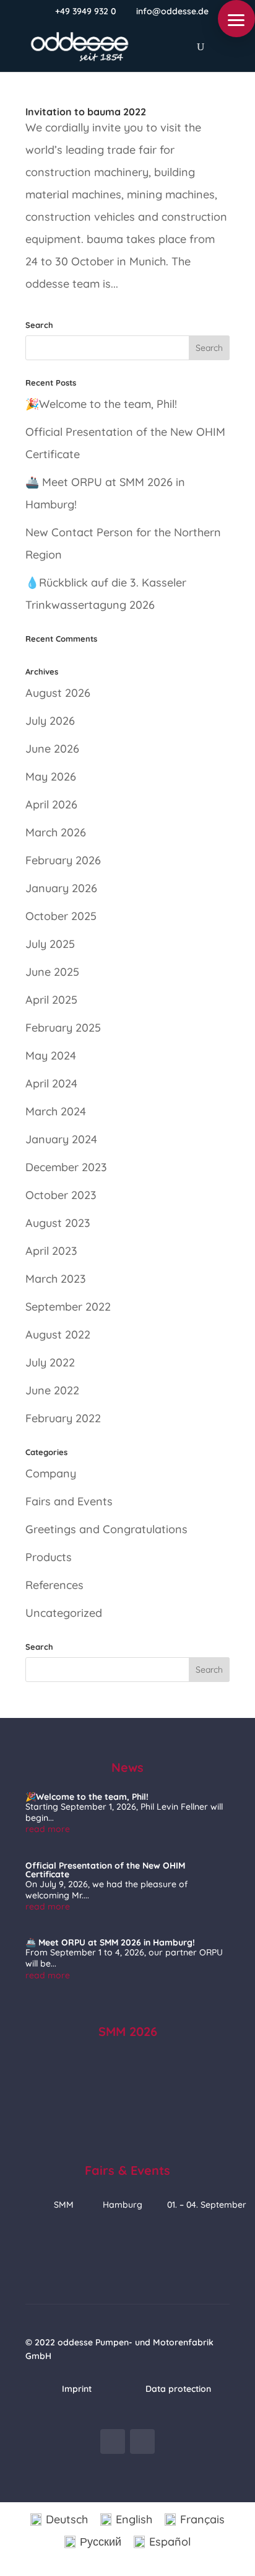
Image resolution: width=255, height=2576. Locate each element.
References (54, 1585)
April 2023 (51, 1251)
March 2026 (56, 832)
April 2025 (51, 1000)
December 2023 (66, 1167)
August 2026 (58, 693)
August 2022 (58, 1334)
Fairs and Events (69, 1501)
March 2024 (56, 1111)
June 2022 (52, 1390)
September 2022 (68, 1307)
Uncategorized (64, 1613)
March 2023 (56, 1279)
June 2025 (52, 972)
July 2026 (50, 721)
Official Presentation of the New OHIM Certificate (105, 1870)
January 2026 (61, 888)
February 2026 (63, 860)
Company (51, 1473)
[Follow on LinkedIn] (142, 2441)
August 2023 (58, 1223)
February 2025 (63, 1028)
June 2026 (52, 749)
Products (49, 1557)
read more (48, 1829)
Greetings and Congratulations (106, 1529)
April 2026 (51, 804)
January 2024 (61, 1139)
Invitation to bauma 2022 (86, 112)
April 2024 (51, 1083)
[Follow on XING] (113, 2441)
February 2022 (63, 1418)
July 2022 (50, 1362)
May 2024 (51, 1056)
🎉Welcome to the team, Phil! (101, 404)
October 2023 (61, 1195)
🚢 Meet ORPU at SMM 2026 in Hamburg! (110, 1942)
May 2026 (51, 777)
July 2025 (50, 944)
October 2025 (61, 916)
